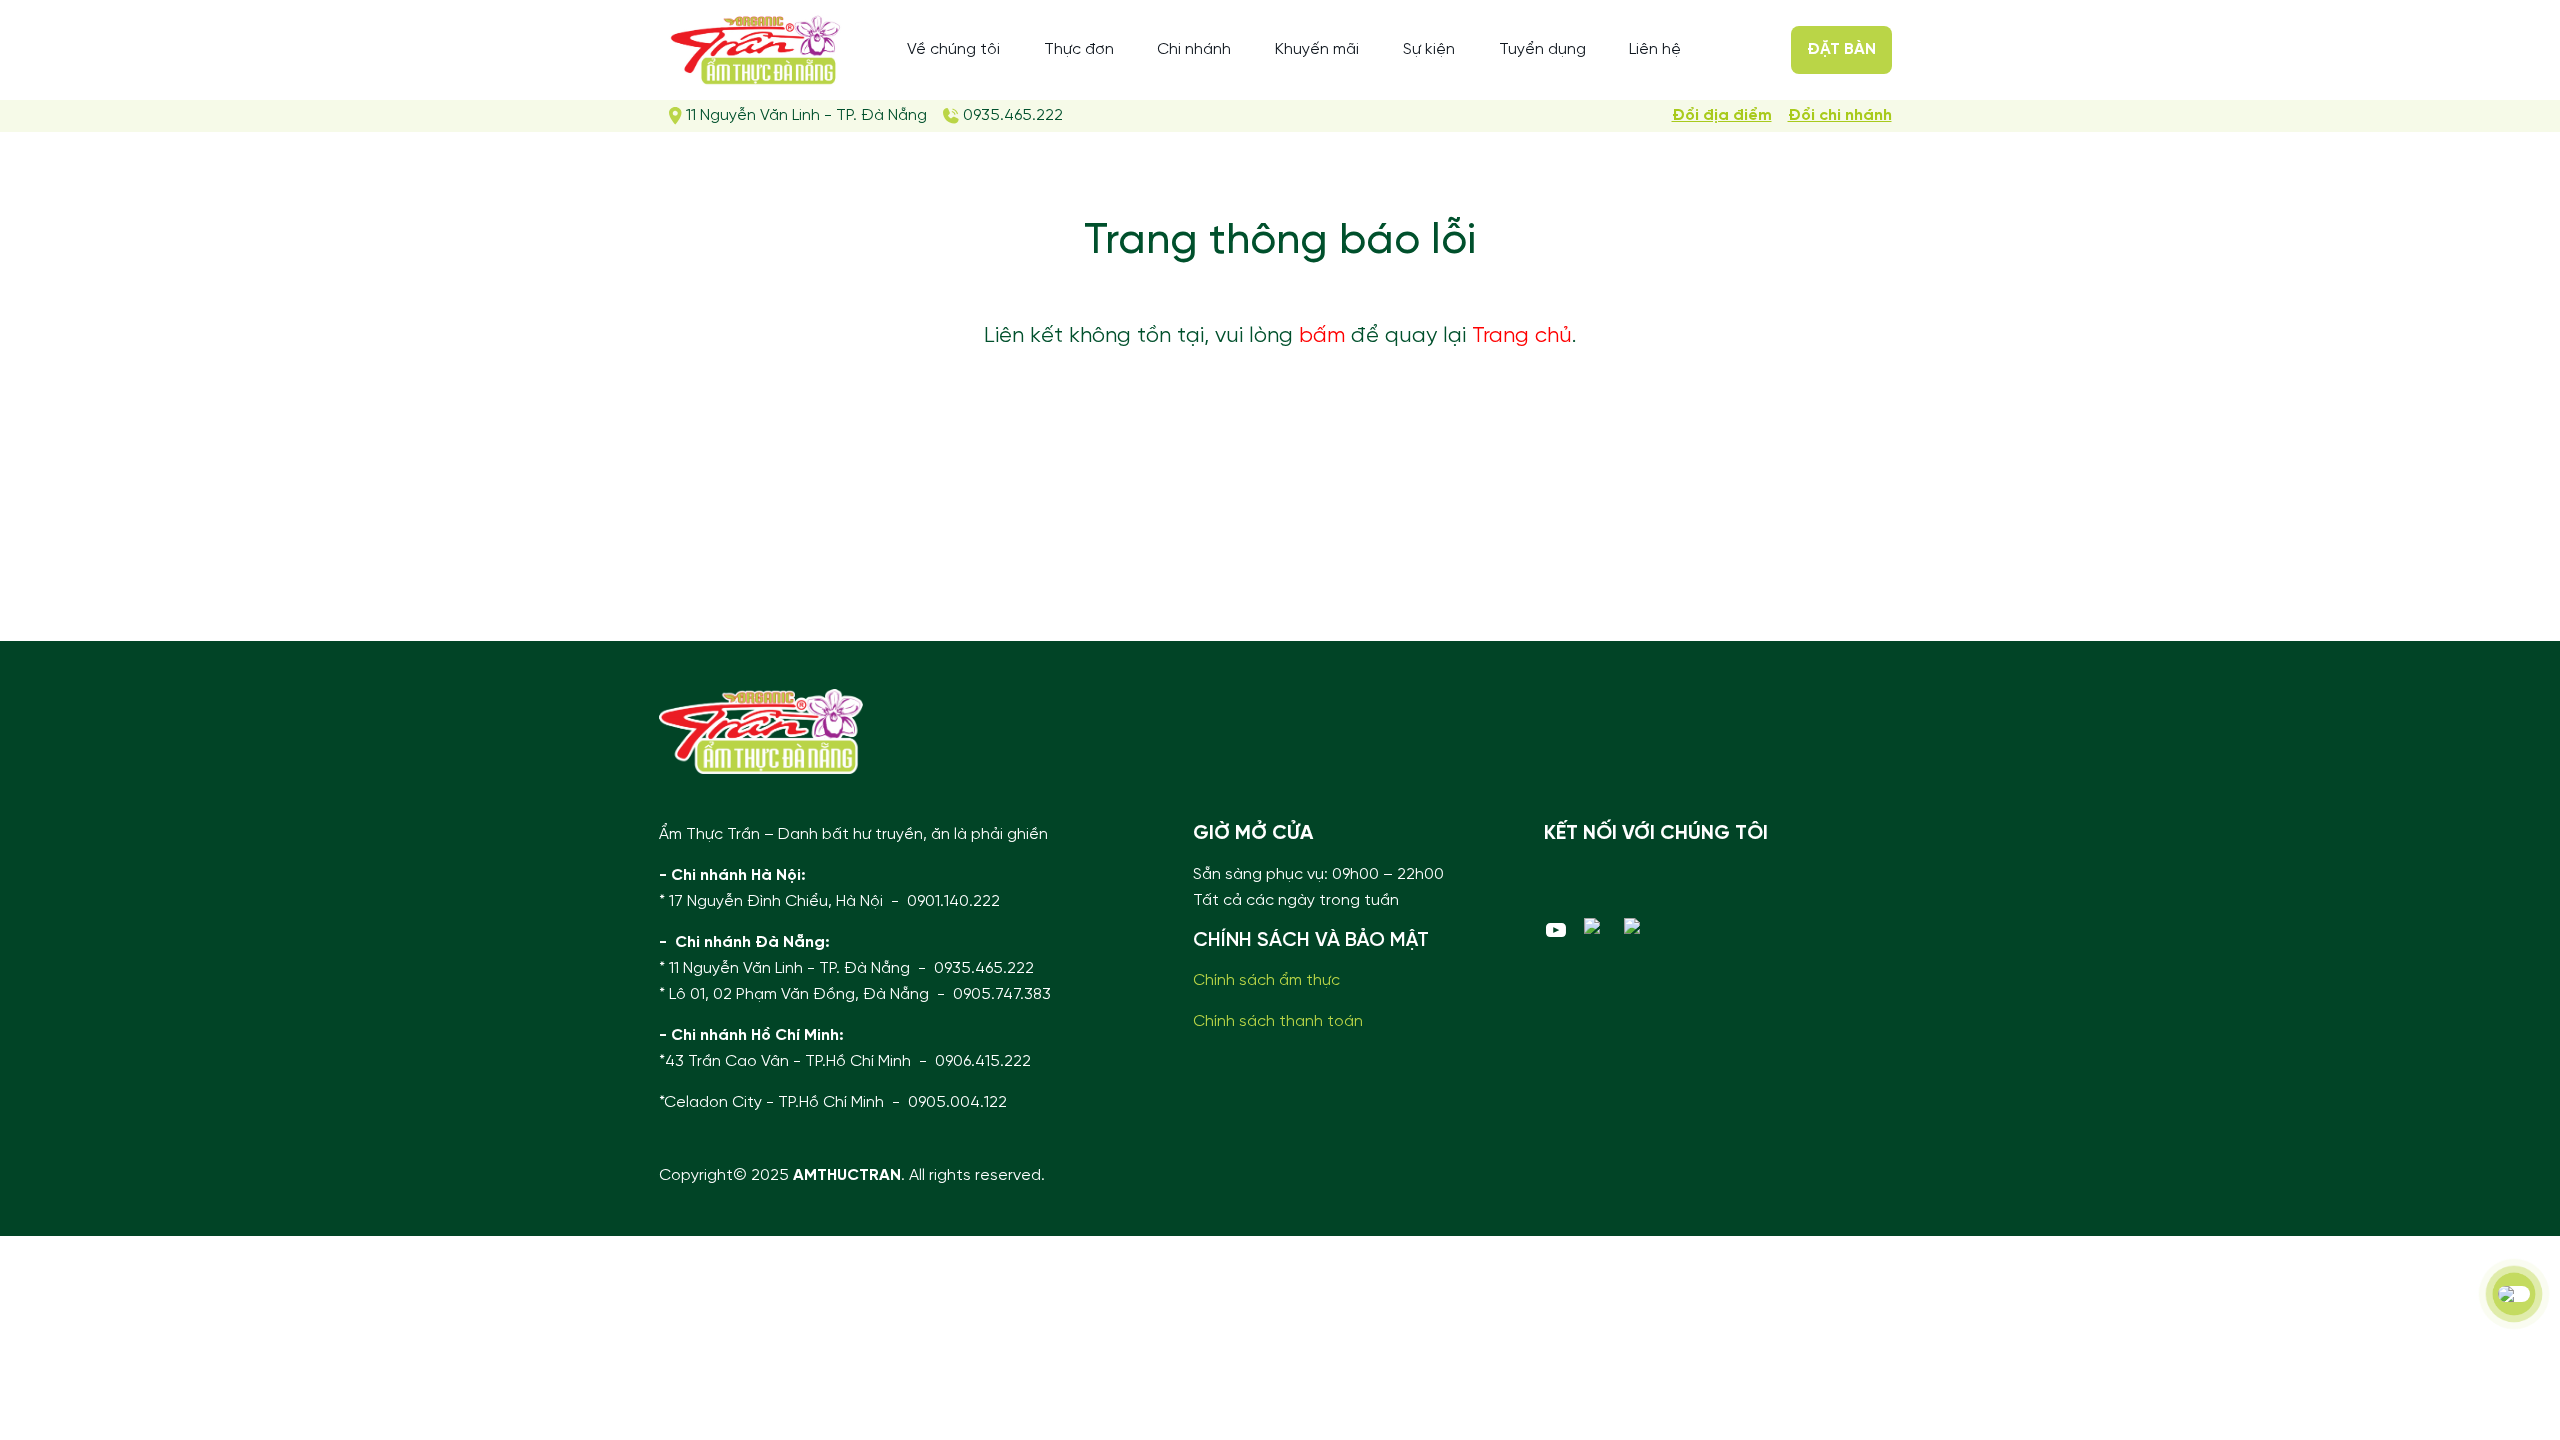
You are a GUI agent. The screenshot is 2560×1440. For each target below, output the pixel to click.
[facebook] (1596, 926)
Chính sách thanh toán (1278, 1021)
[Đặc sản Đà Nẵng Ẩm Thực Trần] (755, 50)
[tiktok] (1636, 926)
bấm (1322, 336)
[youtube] (1556, 930)
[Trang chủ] (761, 731)
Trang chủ (1522, 336)
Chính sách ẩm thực (1266, 980)
